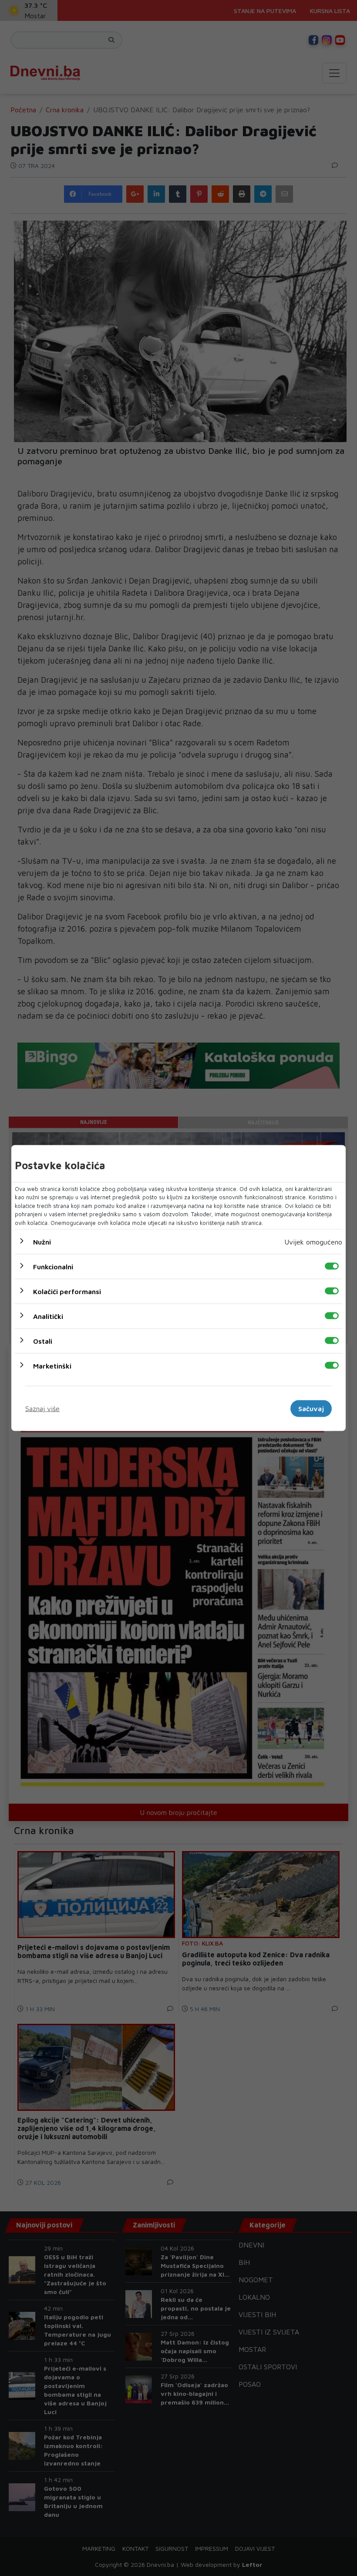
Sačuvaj (311, 1409)
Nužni (42, 1242)
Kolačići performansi (67, 1291)
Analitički (48, 1316)
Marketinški (52, 1366)
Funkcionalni (53, 1267)
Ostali (43, 1341)
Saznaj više (42, 1409)
